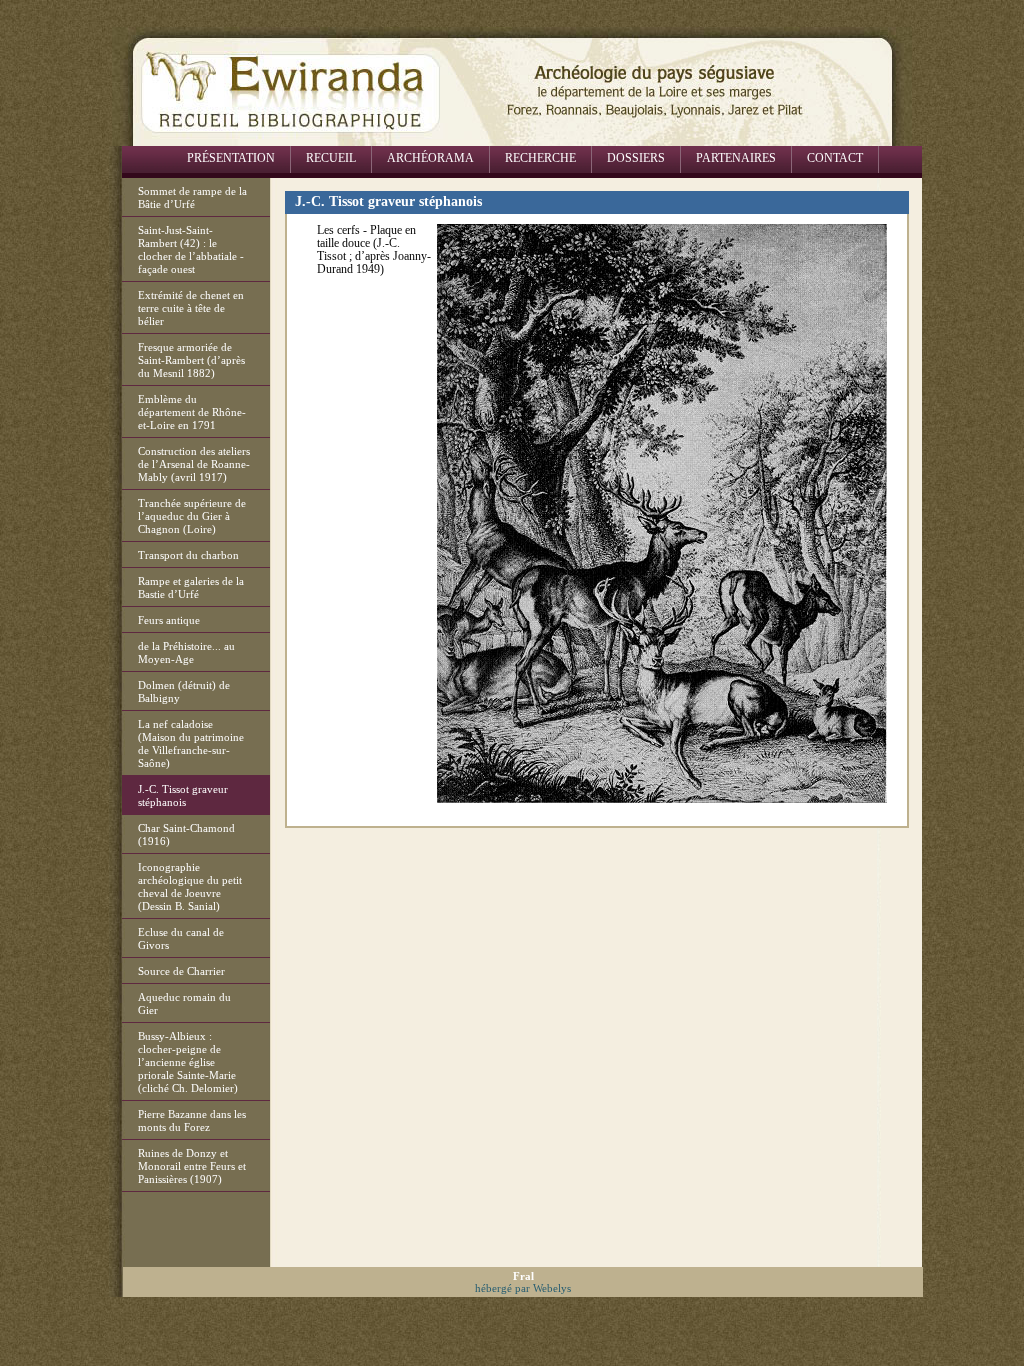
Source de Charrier (181, 971)
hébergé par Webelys (523, 1288)
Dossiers (636, 158)
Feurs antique (169, 620)
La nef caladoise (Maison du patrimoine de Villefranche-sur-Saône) (191, 743)
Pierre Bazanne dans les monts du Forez (192, 1120)
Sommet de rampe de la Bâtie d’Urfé (192, 197)
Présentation (231, 158)
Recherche (540, 158)
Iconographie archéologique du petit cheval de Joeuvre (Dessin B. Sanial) (190, 886)
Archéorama (430, 158)
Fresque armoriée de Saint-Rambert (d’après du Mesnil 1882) (191, 360)
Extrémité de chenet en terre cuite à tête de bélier (191, 308)
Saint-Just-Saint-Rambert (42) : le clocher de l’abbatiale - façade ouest (191, 249)
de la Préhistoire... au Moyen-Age (186, 652)
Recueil (331, 158)
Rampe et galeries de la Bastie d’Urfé (191, 587)
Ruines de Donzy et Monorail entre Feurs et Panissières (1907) (192, 1166)
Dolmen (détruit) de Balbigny (184, 691)
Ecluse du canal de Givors (181, 938)
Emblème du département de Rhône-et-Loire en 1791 (192, 412)
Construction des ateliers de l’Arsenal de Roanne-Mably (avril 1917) (194, 464)
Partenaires (736, 158)
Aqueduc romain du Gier (184, 1003)
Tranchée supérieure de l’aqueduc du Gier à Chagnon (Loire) (192, 516)
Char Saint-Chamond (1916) (186, 834)
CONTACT (835, 158)
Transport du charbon (188, 555)
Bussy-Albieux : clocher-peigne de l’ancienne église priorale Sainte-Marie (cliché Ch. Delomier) (188, 1062)
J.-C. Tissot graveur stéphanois (183, 795)
